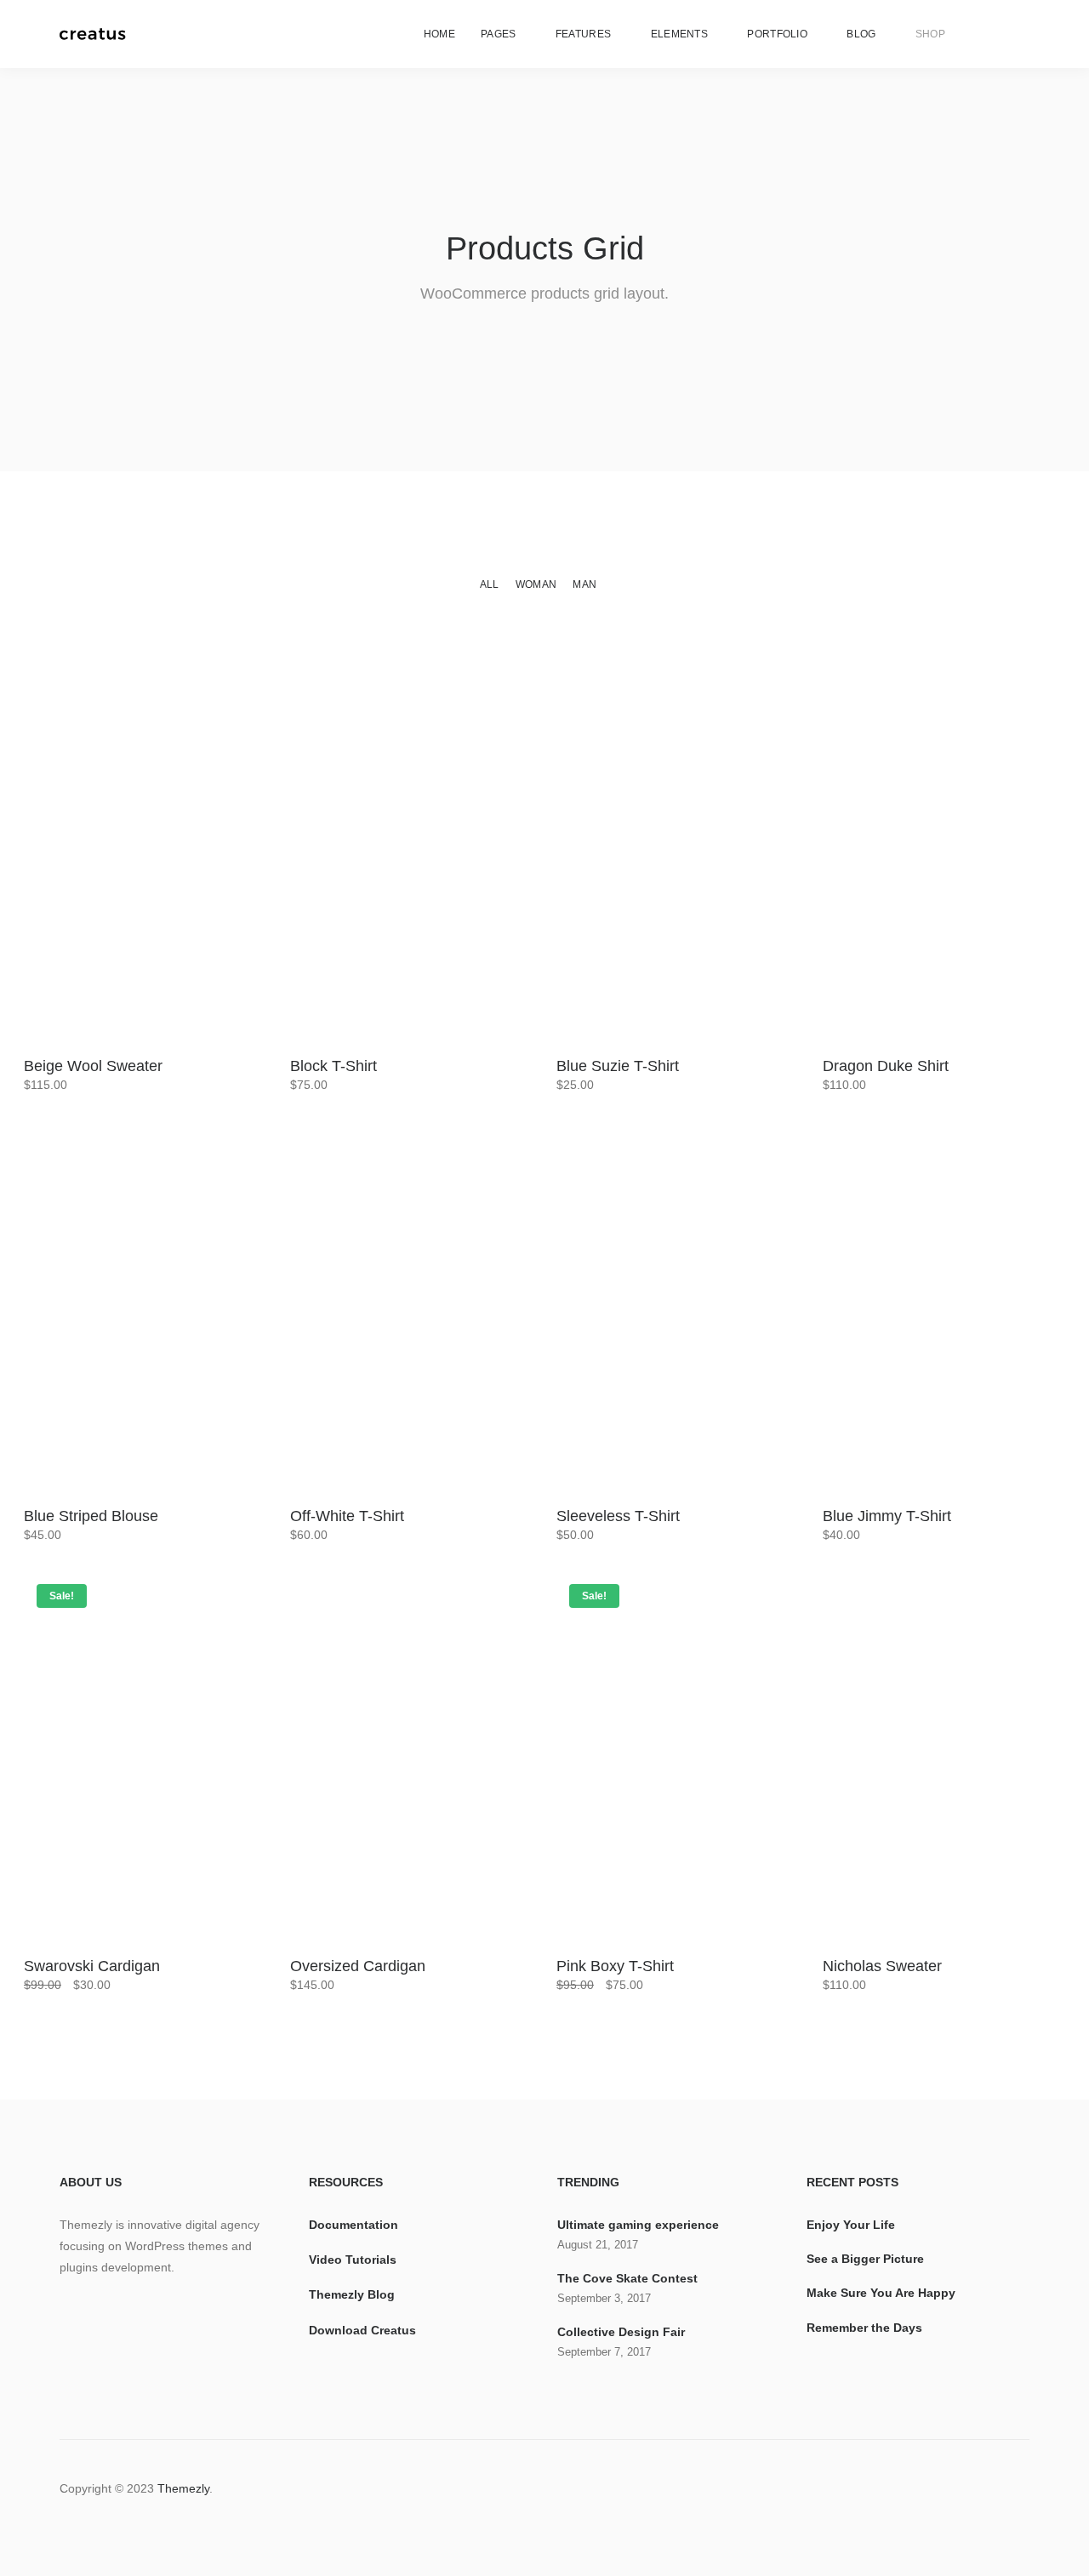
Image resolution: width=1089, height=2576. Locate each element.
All (490, 584)
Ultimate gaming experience (638, 2225)
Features (583, 34)
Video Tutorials (353, 2260)
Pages (499, 34)
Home (439, 34)
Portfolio (777, 34)
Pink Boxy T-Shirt (615, 1966)
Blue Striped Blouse (91, 1516)
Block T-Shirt (334, 1066)
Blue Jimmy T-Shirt (887, 1516)
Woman (536, 584)
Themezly (183, 2488)
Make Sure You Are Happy (881, 2293)
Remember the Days (864, 2328)
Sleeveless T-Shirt (618, 1516)
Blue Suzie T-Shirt (618, 1066)
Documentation (353, 2225)
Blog (861, 34)
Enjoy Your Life (851, 2225)
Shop (930, 34)
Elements (679, 34)
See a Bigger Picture (865, 2259)
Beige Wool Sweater (93, 1066)
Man (584, 584)
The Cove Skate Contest (627, 2278)
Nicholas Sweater (882, 1966)
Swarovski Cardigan (92, 1966)
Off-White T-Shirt (347, 1516)
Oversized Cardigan (358, 1966)
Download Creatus (362, 2330)
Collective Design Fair (621, 2332)
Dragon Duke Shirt (886, 1066)
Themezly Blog (352, 2294)
